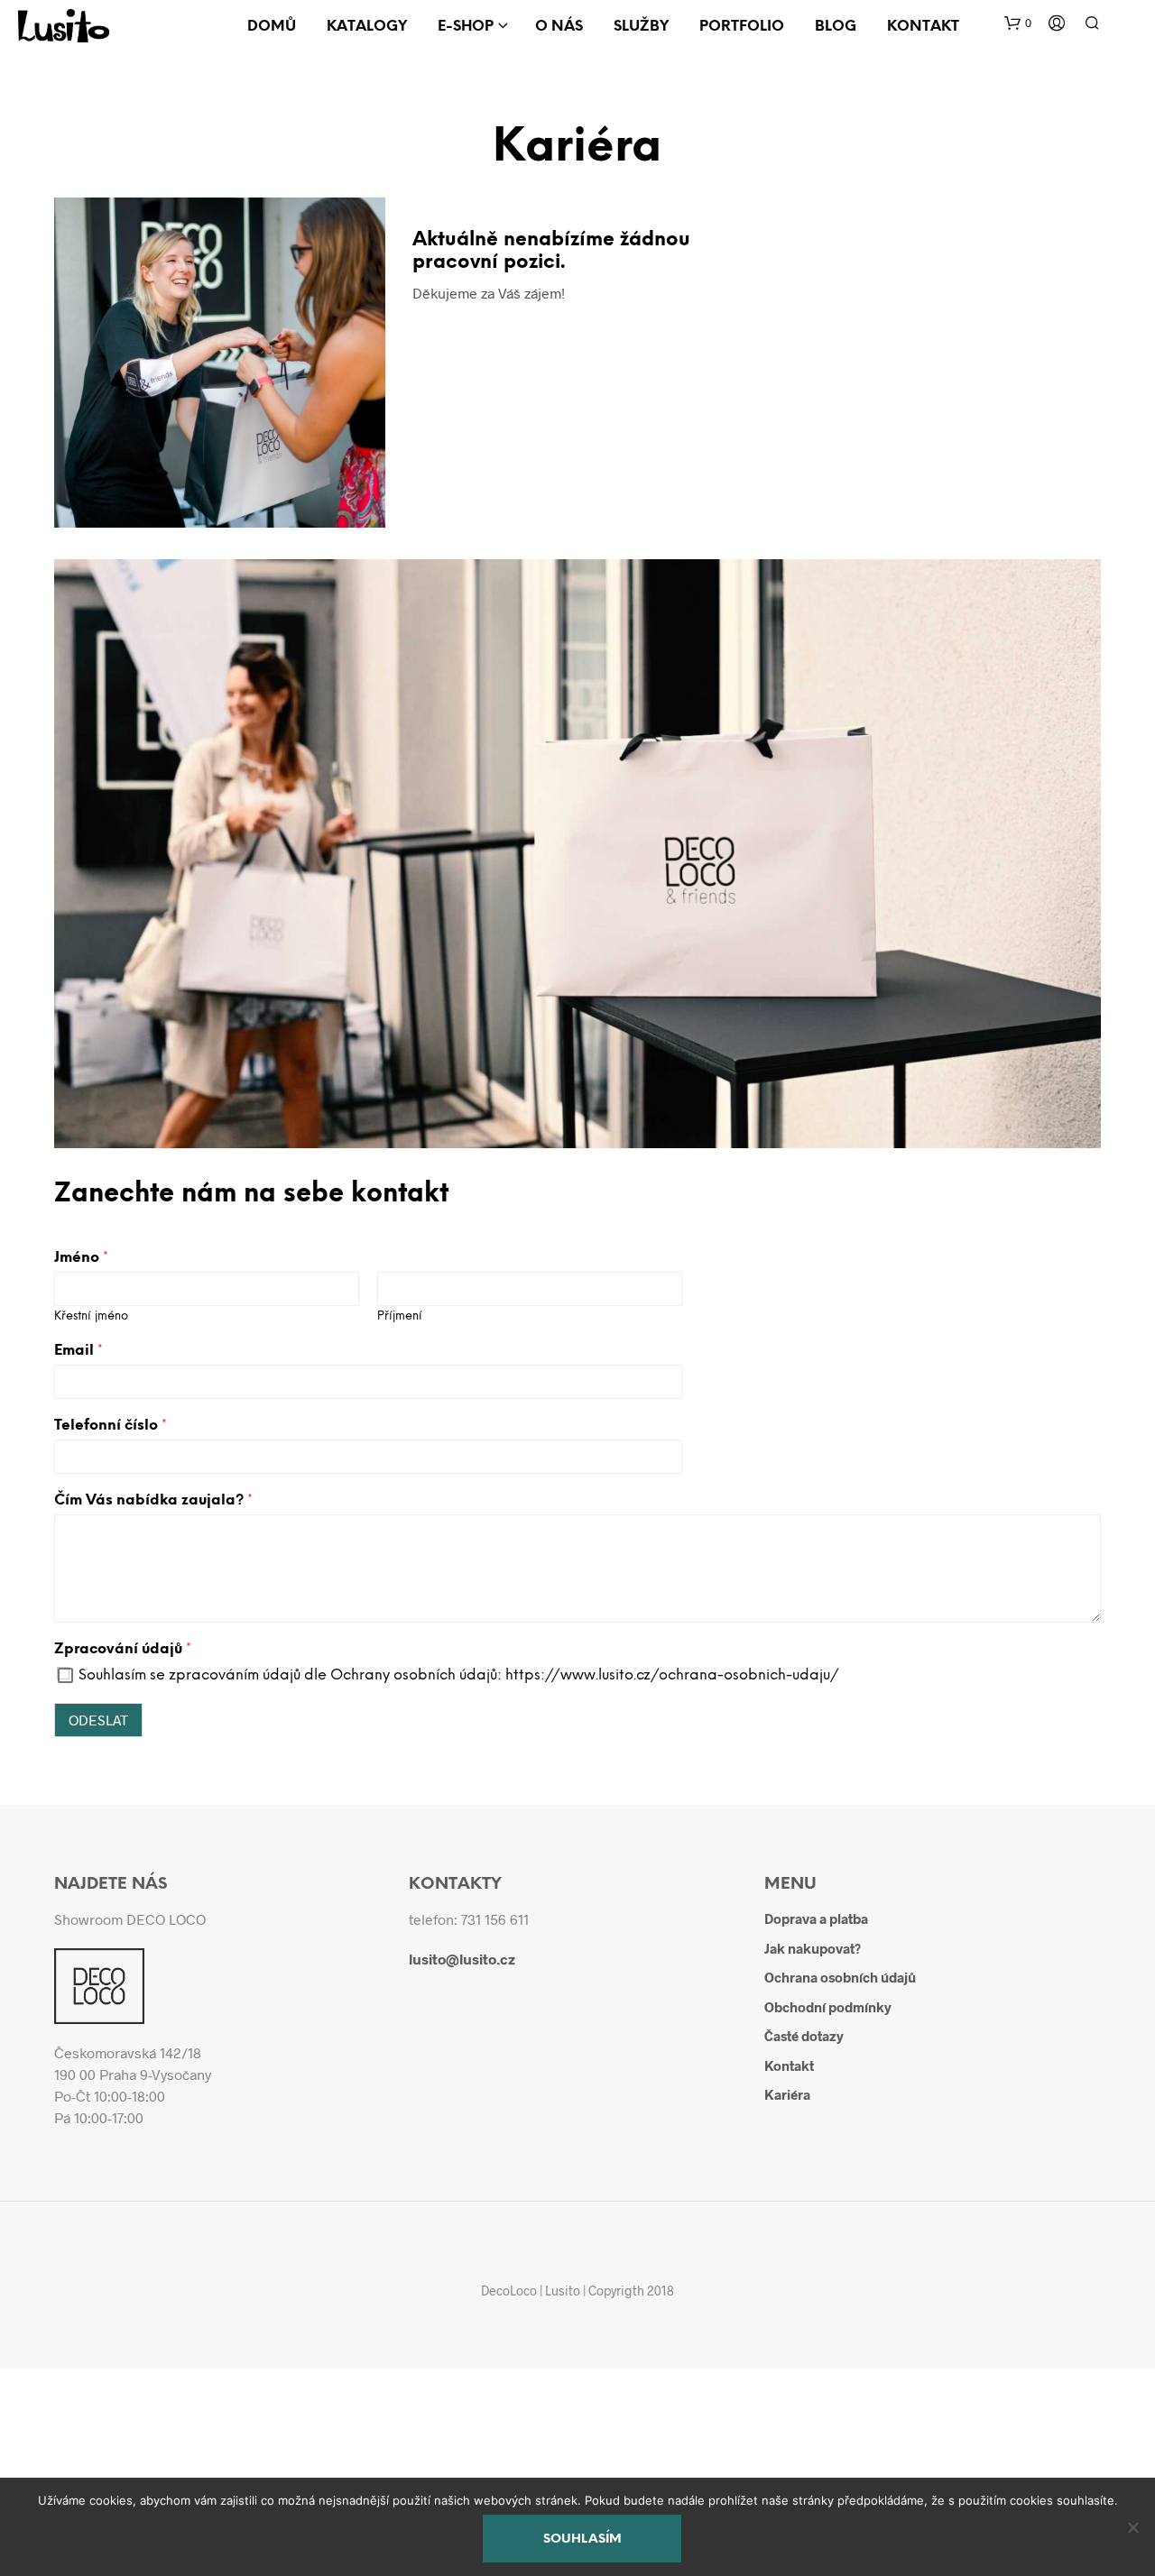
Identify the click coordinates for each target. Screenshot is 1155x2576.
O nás (559, 27)
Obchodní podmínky (828, 2007)
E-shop (466, 27)
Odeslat (98, 1720)
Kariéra (787, 2094)
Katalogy (367, 27)
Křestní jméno (91, 1316)
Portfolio (742, 27)
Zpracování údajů (123, 1649)
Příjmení (400, 1316)
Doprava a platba (816, 1918)
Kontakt (923, 27)
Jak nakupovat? (813, 1948)
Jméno (81, 1258)
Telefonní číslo (111, 1426)
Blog (836, 27)
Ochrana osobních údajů (840, 1977)
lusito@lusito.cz (462, 1959)
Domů (272, 27)
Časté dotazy (804, 2036)
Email (79, 1351)
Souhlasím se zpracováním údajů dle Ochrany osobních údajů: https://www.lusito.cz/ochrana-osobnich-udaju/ (459, 1675)
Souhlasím (582, 2539)
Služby (641, 27)
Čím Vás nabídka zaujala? (153, 1500)
